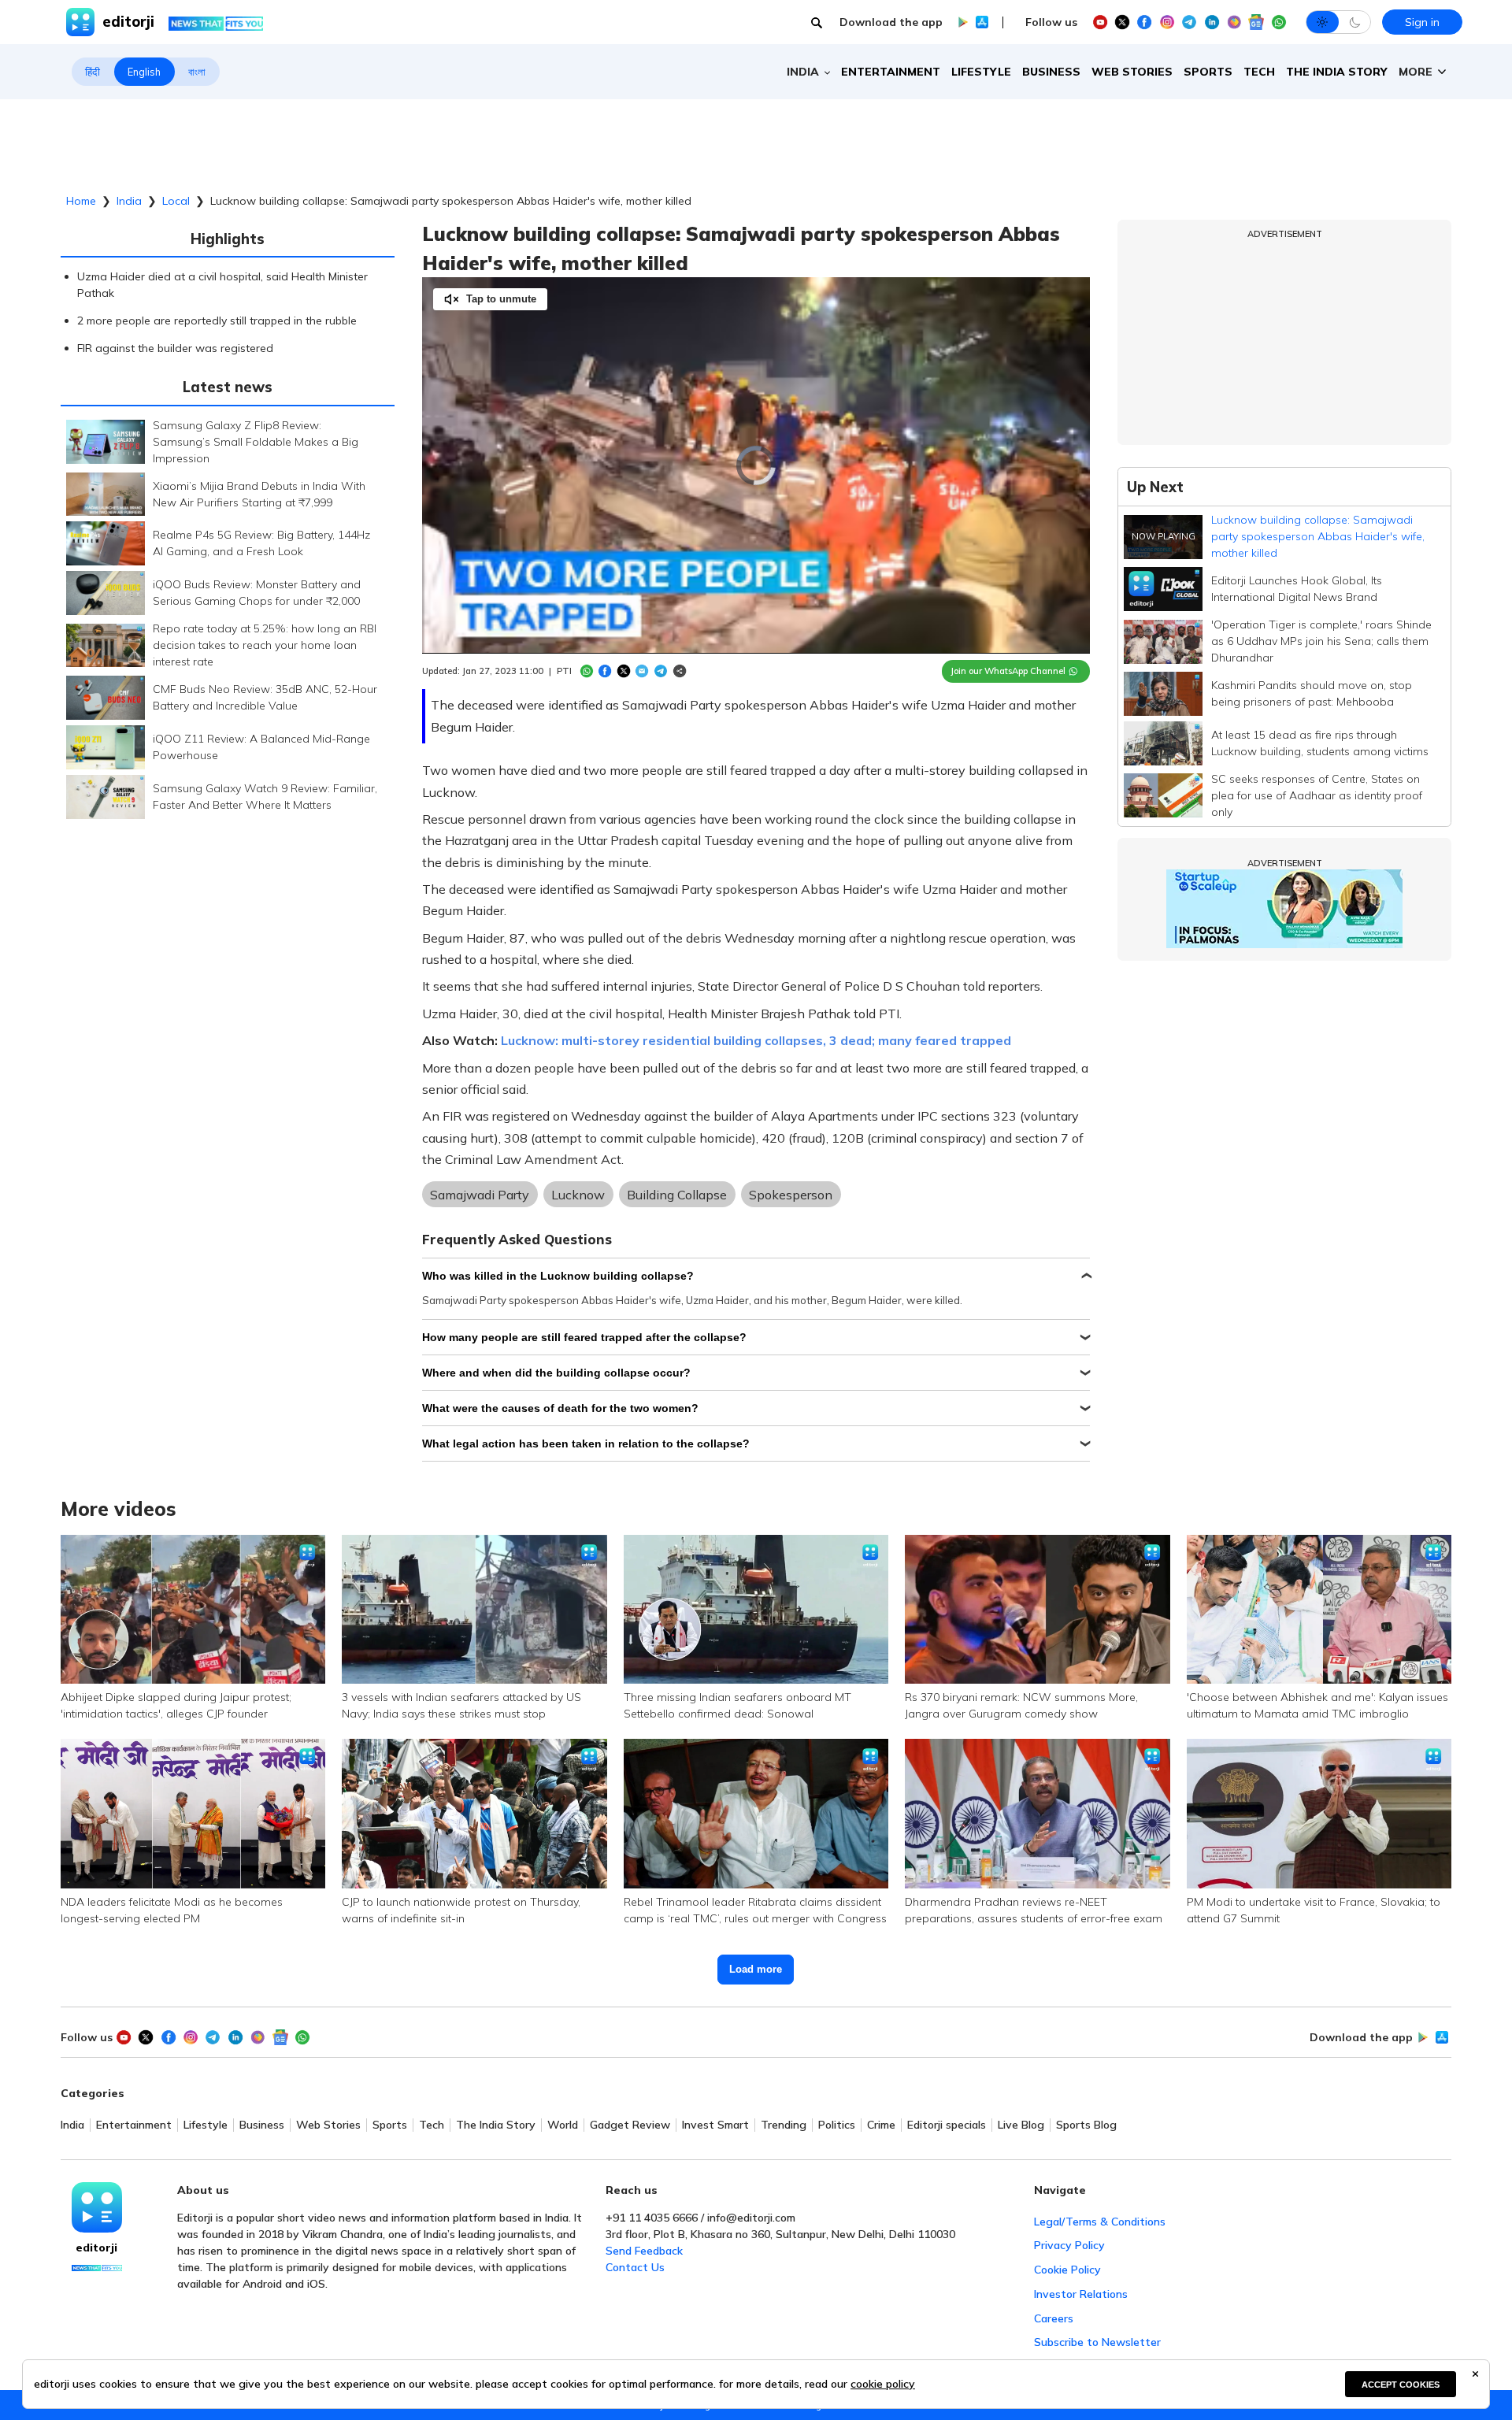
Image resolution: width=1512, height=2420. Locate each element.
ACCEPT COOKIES (1401, 2385)
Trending (784, 2125)
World (563, 2125)
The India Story (1337, 72)
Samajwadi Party (480, 1195)
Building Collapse (677, 1195)
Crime (881, 2125)
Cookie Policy (1067, 2270)
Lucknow (578, 1195)
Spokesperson (791, 1195)
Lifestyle (981, 72)
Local (176, 201)
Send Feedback (644, 2251)
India (129, 201)
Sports (1208, 72)
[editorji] (97, 2207)
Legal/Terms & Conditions (1100, 2222)
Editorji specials (947, 2125)
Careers (1054, 2318)
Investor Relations (1081, 2294)
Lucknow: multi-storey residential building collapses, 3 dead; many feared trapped (756, 1040)
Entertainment (891, 72)
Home (81, 201)
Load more (756, 1969)
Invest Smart (715, 2125)
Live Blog (1021, 2125)
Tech (1259, 72)
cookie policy (883, 2384)
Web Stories (1132, 72)
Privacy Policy (1069, 2245)
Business (1051, 72)
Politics (837, 2125)
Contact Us (635, 2267)
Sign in (1422, 22)
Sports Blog (1086, 2125)
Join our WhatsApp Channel (1008, 671)
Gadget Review (630, 2125)
